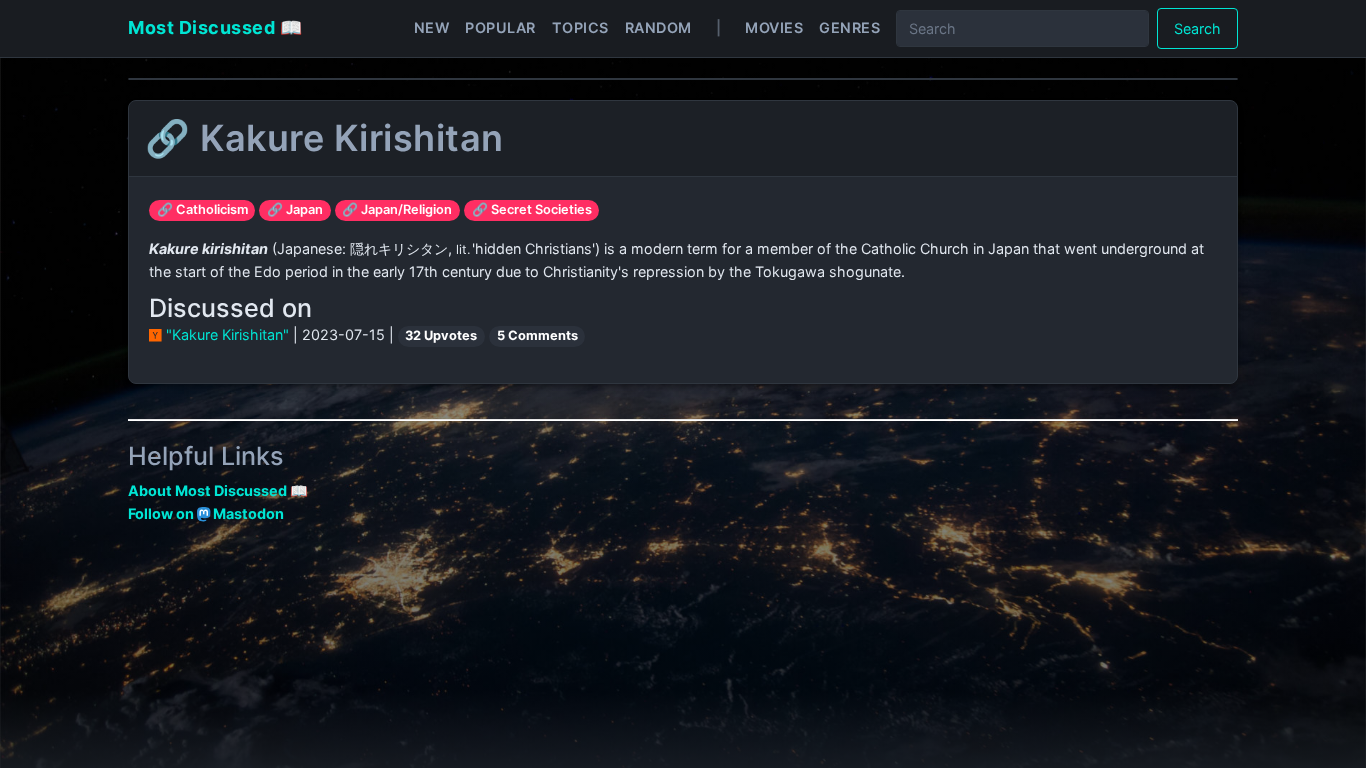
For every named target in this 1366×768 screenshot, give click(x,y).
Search (1197, 28)
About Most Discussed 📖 (218, 490)
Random (658, 27)
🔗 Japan (295, 209)
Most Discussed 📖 (215, 27)
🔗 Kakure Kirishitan (324, 138)
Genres (849, 27)
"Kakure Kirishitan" (227, 334)
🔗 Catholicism (202, 209)
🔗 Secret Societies (532, 209)
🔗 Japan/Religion (397, 209)
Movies (774, 27)
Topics (580, 27)
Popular (500, 27)
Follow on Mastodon (206, 513)
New (432, 27)
